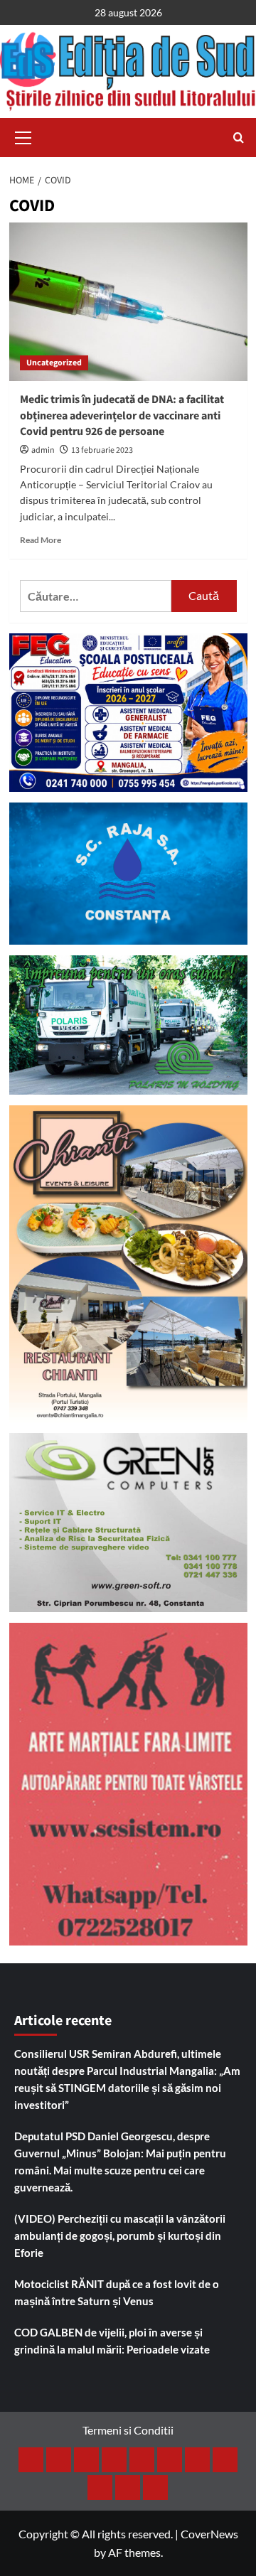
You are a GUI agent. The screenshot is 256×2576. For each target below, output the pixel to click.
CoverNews (209, 2534)
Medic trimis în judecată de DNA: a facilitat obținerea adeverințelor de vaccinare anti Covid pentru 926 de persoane (122, 415)
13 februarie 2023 (102, 450)
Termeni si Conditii (128, 2430)
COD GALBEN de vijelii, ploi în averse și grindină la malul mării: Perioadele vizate (112, 2341)
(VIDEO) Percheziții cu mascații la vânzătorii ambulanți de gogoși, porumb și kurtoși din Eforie (120, 2236)
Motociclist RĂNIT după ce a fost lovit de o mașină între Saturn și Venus (117, 2292)
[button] (23, 136)
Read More (41, 540)
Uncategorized (54, 363)
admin (43, 450)
